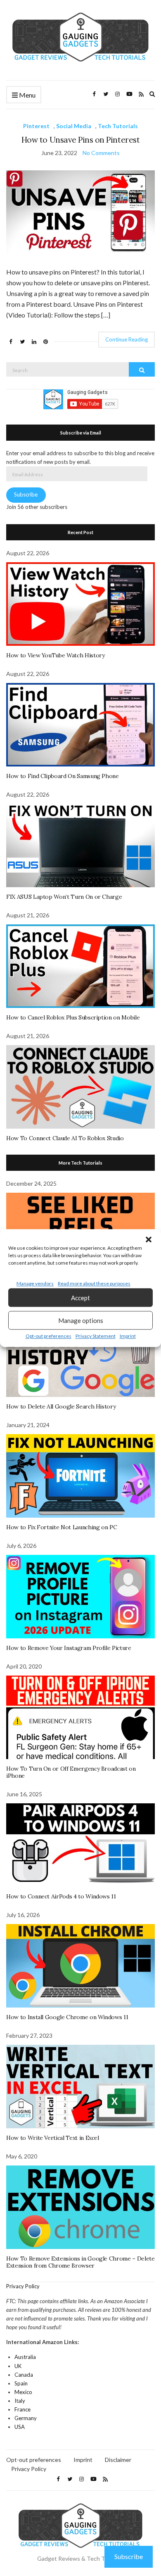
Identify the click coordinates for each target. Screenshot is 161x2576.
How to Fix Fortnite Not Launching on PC (62, 1527)
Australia (25, 2357)
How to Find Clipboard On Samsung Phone (63, 776)
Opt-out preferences (49, 1336)
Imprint (128, 1336)
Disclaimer (118, 2460)
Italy (20, 2401)
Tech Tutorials (118, 126)
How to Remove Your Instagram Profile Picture (69, 1648)
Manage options (81, 1320)
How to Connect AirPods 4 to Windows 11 (61, 1896)
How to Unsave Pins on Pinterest (80, 140)
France (22, 2409)
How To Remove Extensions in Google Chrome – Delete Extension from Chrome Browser (80, 2262)
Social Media (74, 126)
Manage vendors (35, 1283)
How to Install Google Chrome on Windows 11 (67, 2017)
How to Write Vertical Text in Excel (53, 2138)
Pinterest (36, 126)
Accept (80, 1298)
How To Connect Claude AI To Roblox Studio (65, 1138)
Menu (27, 95)
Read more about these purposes (94, 1283)
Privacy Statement (96, 1336)
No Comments (101, 153)
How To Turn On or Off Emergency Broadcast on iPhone (71, 1772)
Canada (24, 2375)
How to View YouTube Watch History (55, 655)
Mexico (23, 2392)
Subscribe (26, 494)
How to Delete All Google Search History (61, 1406)
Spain (21, 2383)
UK (18, 2366)
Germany (26, 2418)
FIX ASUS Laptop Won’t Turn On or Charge (64, 897)
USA (20, 2427)
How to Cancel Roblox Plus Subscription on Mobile (73, 1017)
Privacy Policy (23, 2286)
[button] (149, 1239)
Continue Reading (127, 339)
